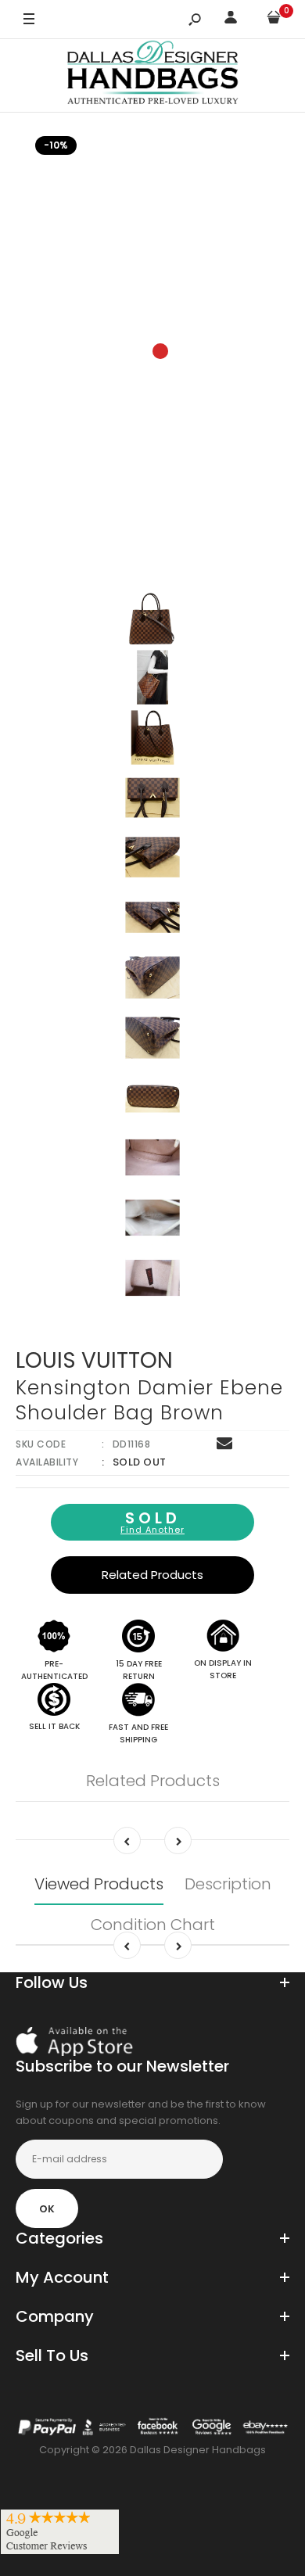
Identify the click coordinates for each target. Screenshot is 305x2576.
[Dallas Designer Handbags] (153, 75)
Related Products (152, 1575)
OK (47, 2209)
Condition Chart (153, 1925)
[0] (274, 20)
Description (228, 1884)
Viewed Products (99, 1884)
